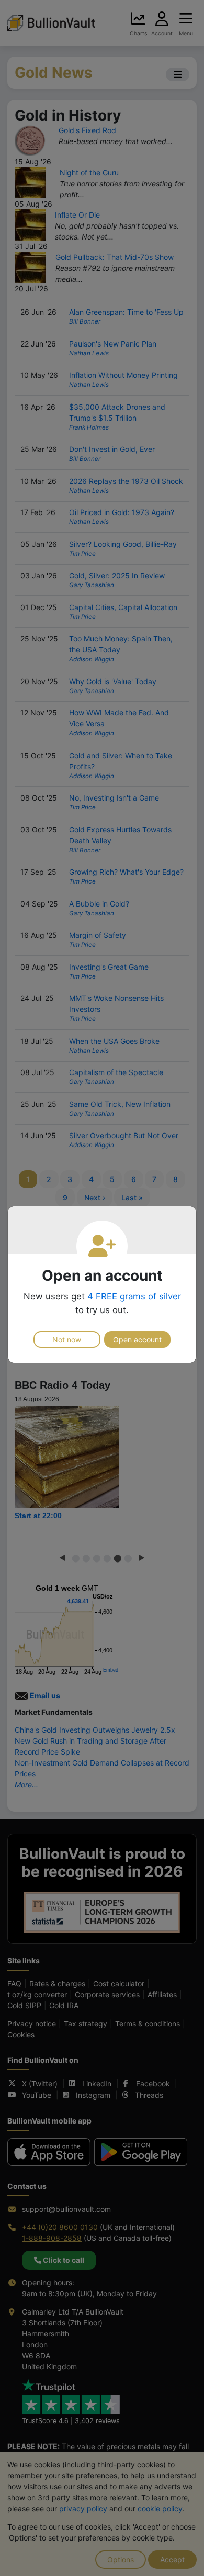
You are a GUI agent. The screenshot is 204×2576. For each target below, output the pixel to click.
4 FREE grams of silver (134, 1296)
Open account (137, 1339)
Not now (67, 1339)
